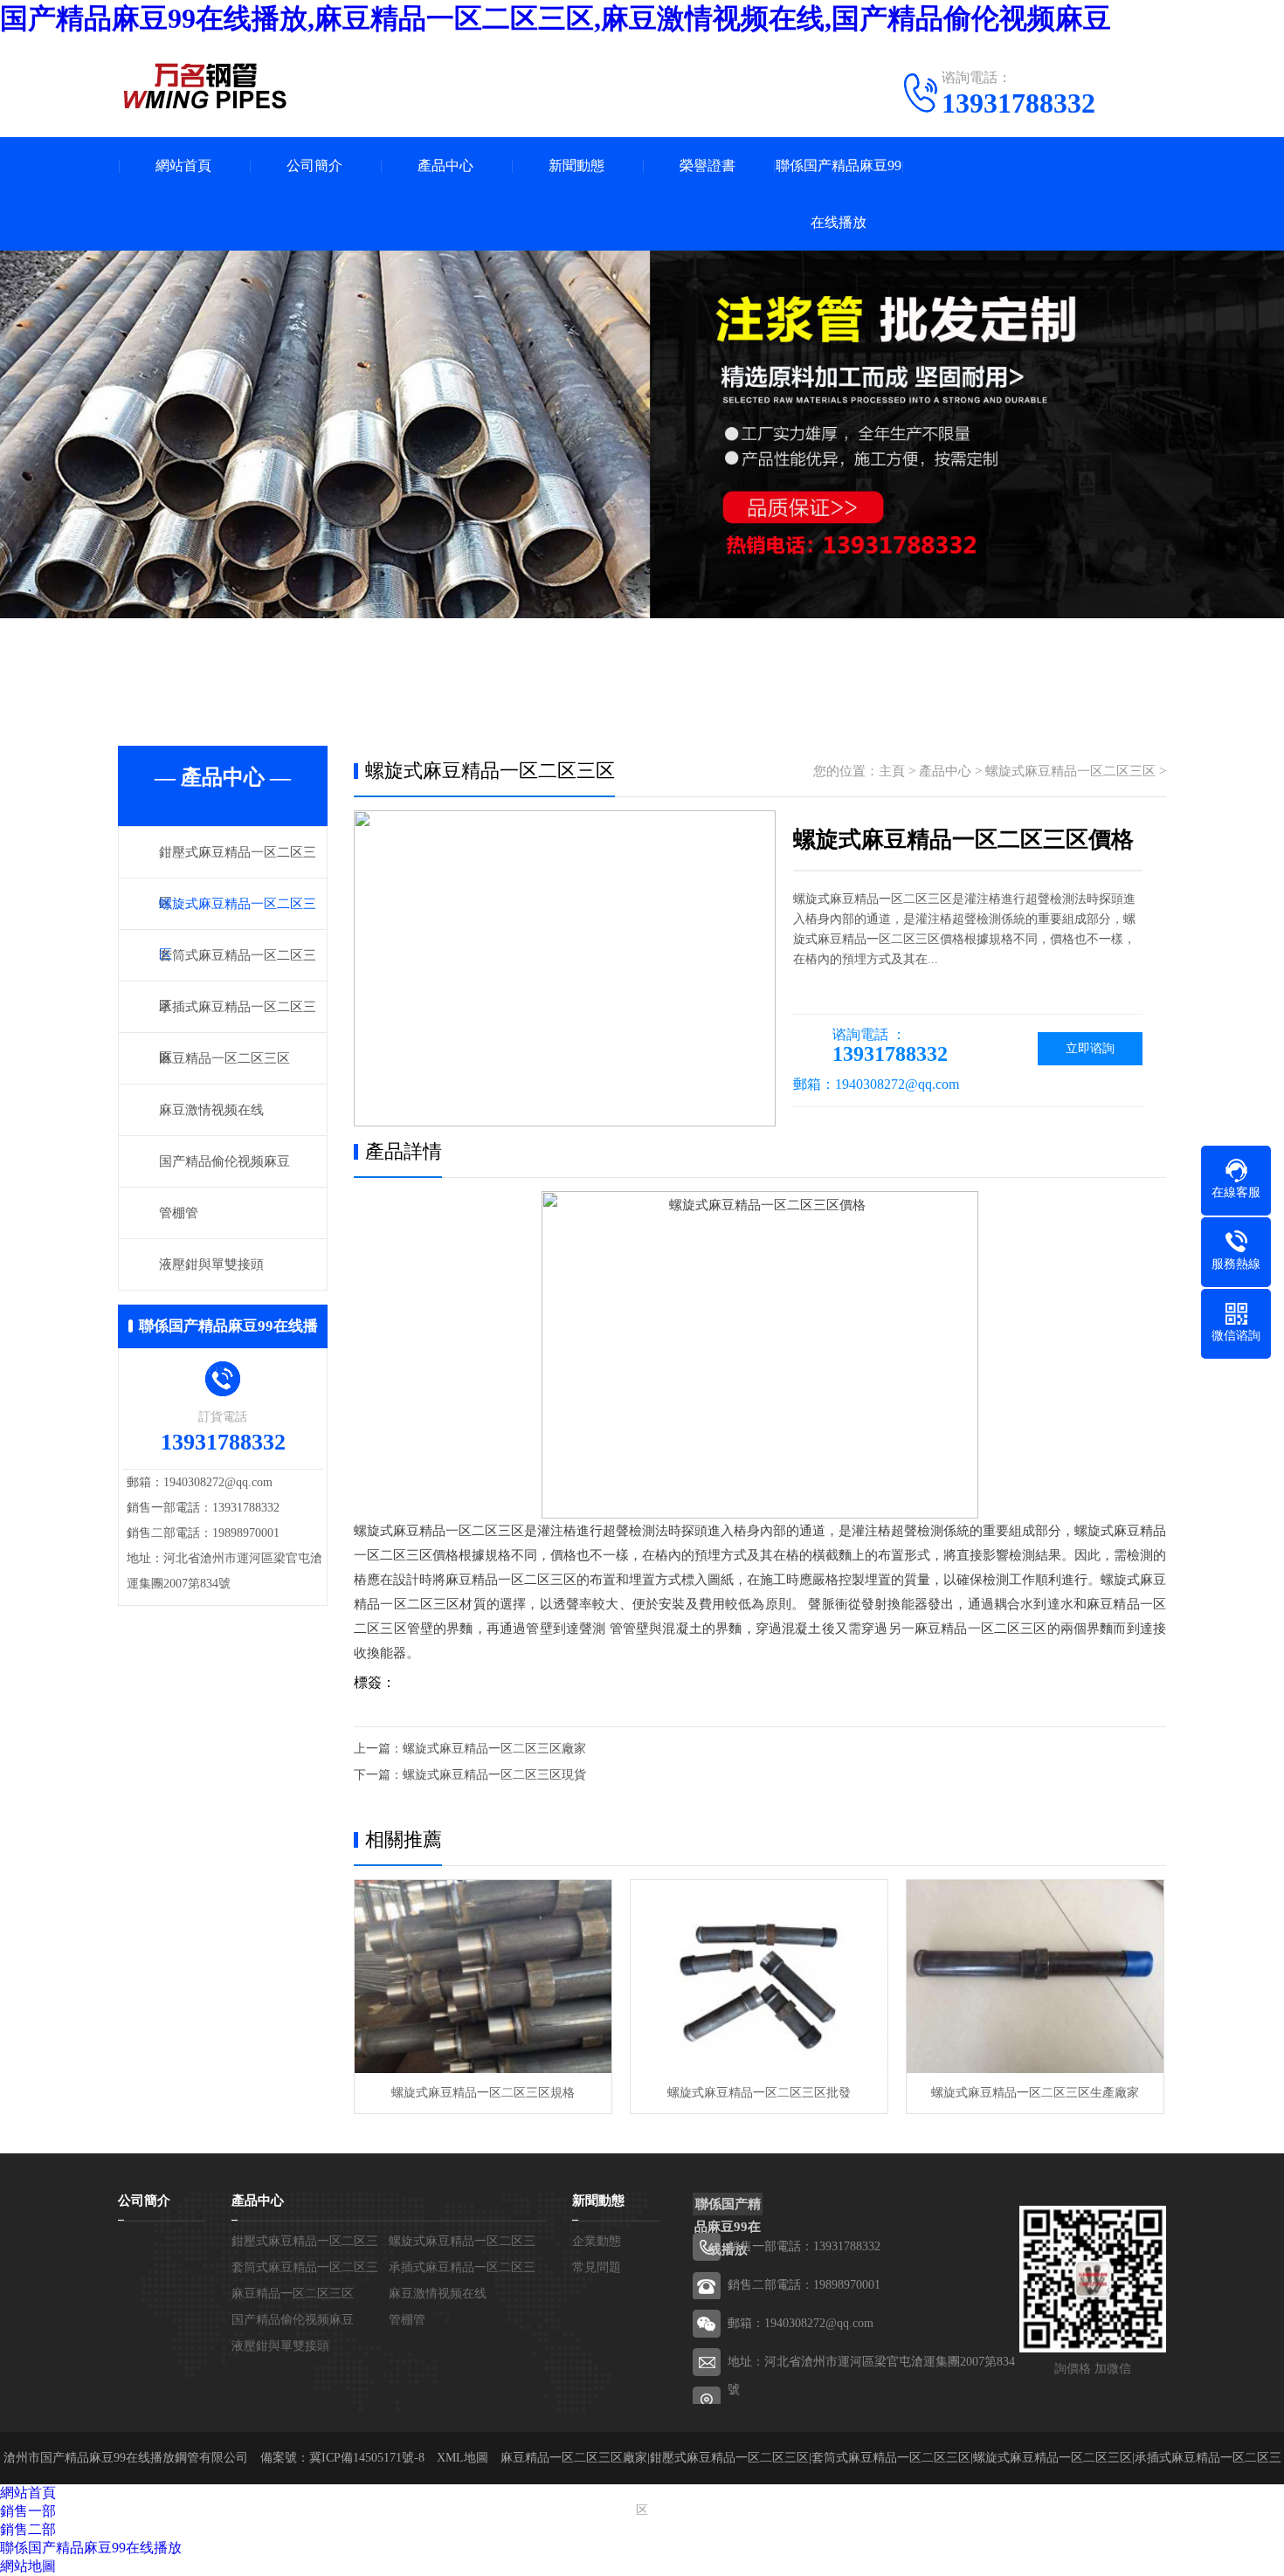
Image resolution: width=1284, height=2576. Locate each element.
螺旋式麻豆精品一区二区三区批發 (759, 2093)
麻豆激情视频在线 (211, 1110)
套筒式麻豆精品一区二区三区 (891, 2458)
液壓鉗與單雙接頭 (211, 1264)
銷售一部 (28, 2511)
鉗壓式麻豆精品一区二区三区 (729, 2458)
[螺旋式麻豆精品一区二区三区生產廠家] (1035, 1977)
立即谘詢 (1090, 1048)
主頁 (892, 771)
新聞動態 (576, 165)
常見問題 (597, 2267)
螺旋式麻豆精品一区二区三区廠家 (494, 1749)
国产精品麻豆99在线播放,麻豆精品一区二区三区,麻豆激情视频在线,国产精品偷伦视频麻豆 (556, 18)
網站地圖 (28, 2566)
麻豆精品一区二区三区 (224, 1058)
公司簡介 (314, 165)
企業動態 (597, 2241)
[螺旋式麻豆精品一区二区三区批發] (759, 1977)
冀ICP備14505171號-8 (367, 2458)
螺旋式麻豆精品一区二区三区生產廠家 (1035, 2093)
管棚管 (179, 1213)
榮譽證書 (708, 165)
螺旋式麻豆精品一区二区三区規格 (483, 2093)
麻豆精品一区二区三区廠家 (574, 2458)
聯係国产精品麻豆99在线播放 (839, 194)
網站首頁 (183, 165)
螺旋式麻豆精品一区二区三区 (1070, 771)
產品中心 (445, 165)
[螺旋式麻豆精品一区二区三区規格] (483, 1977)
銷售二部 (28, 2529)
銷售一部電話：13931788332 (804, 2246)
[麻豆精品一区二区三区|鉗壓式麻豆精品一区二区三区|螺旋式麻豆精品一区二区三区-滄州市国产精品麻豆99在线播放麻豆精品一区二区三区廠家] (205, 86)
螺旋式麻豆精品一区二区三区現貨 (494, 1775)
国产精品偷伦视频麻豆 (224, 1161)
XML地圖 (463, 2458)
